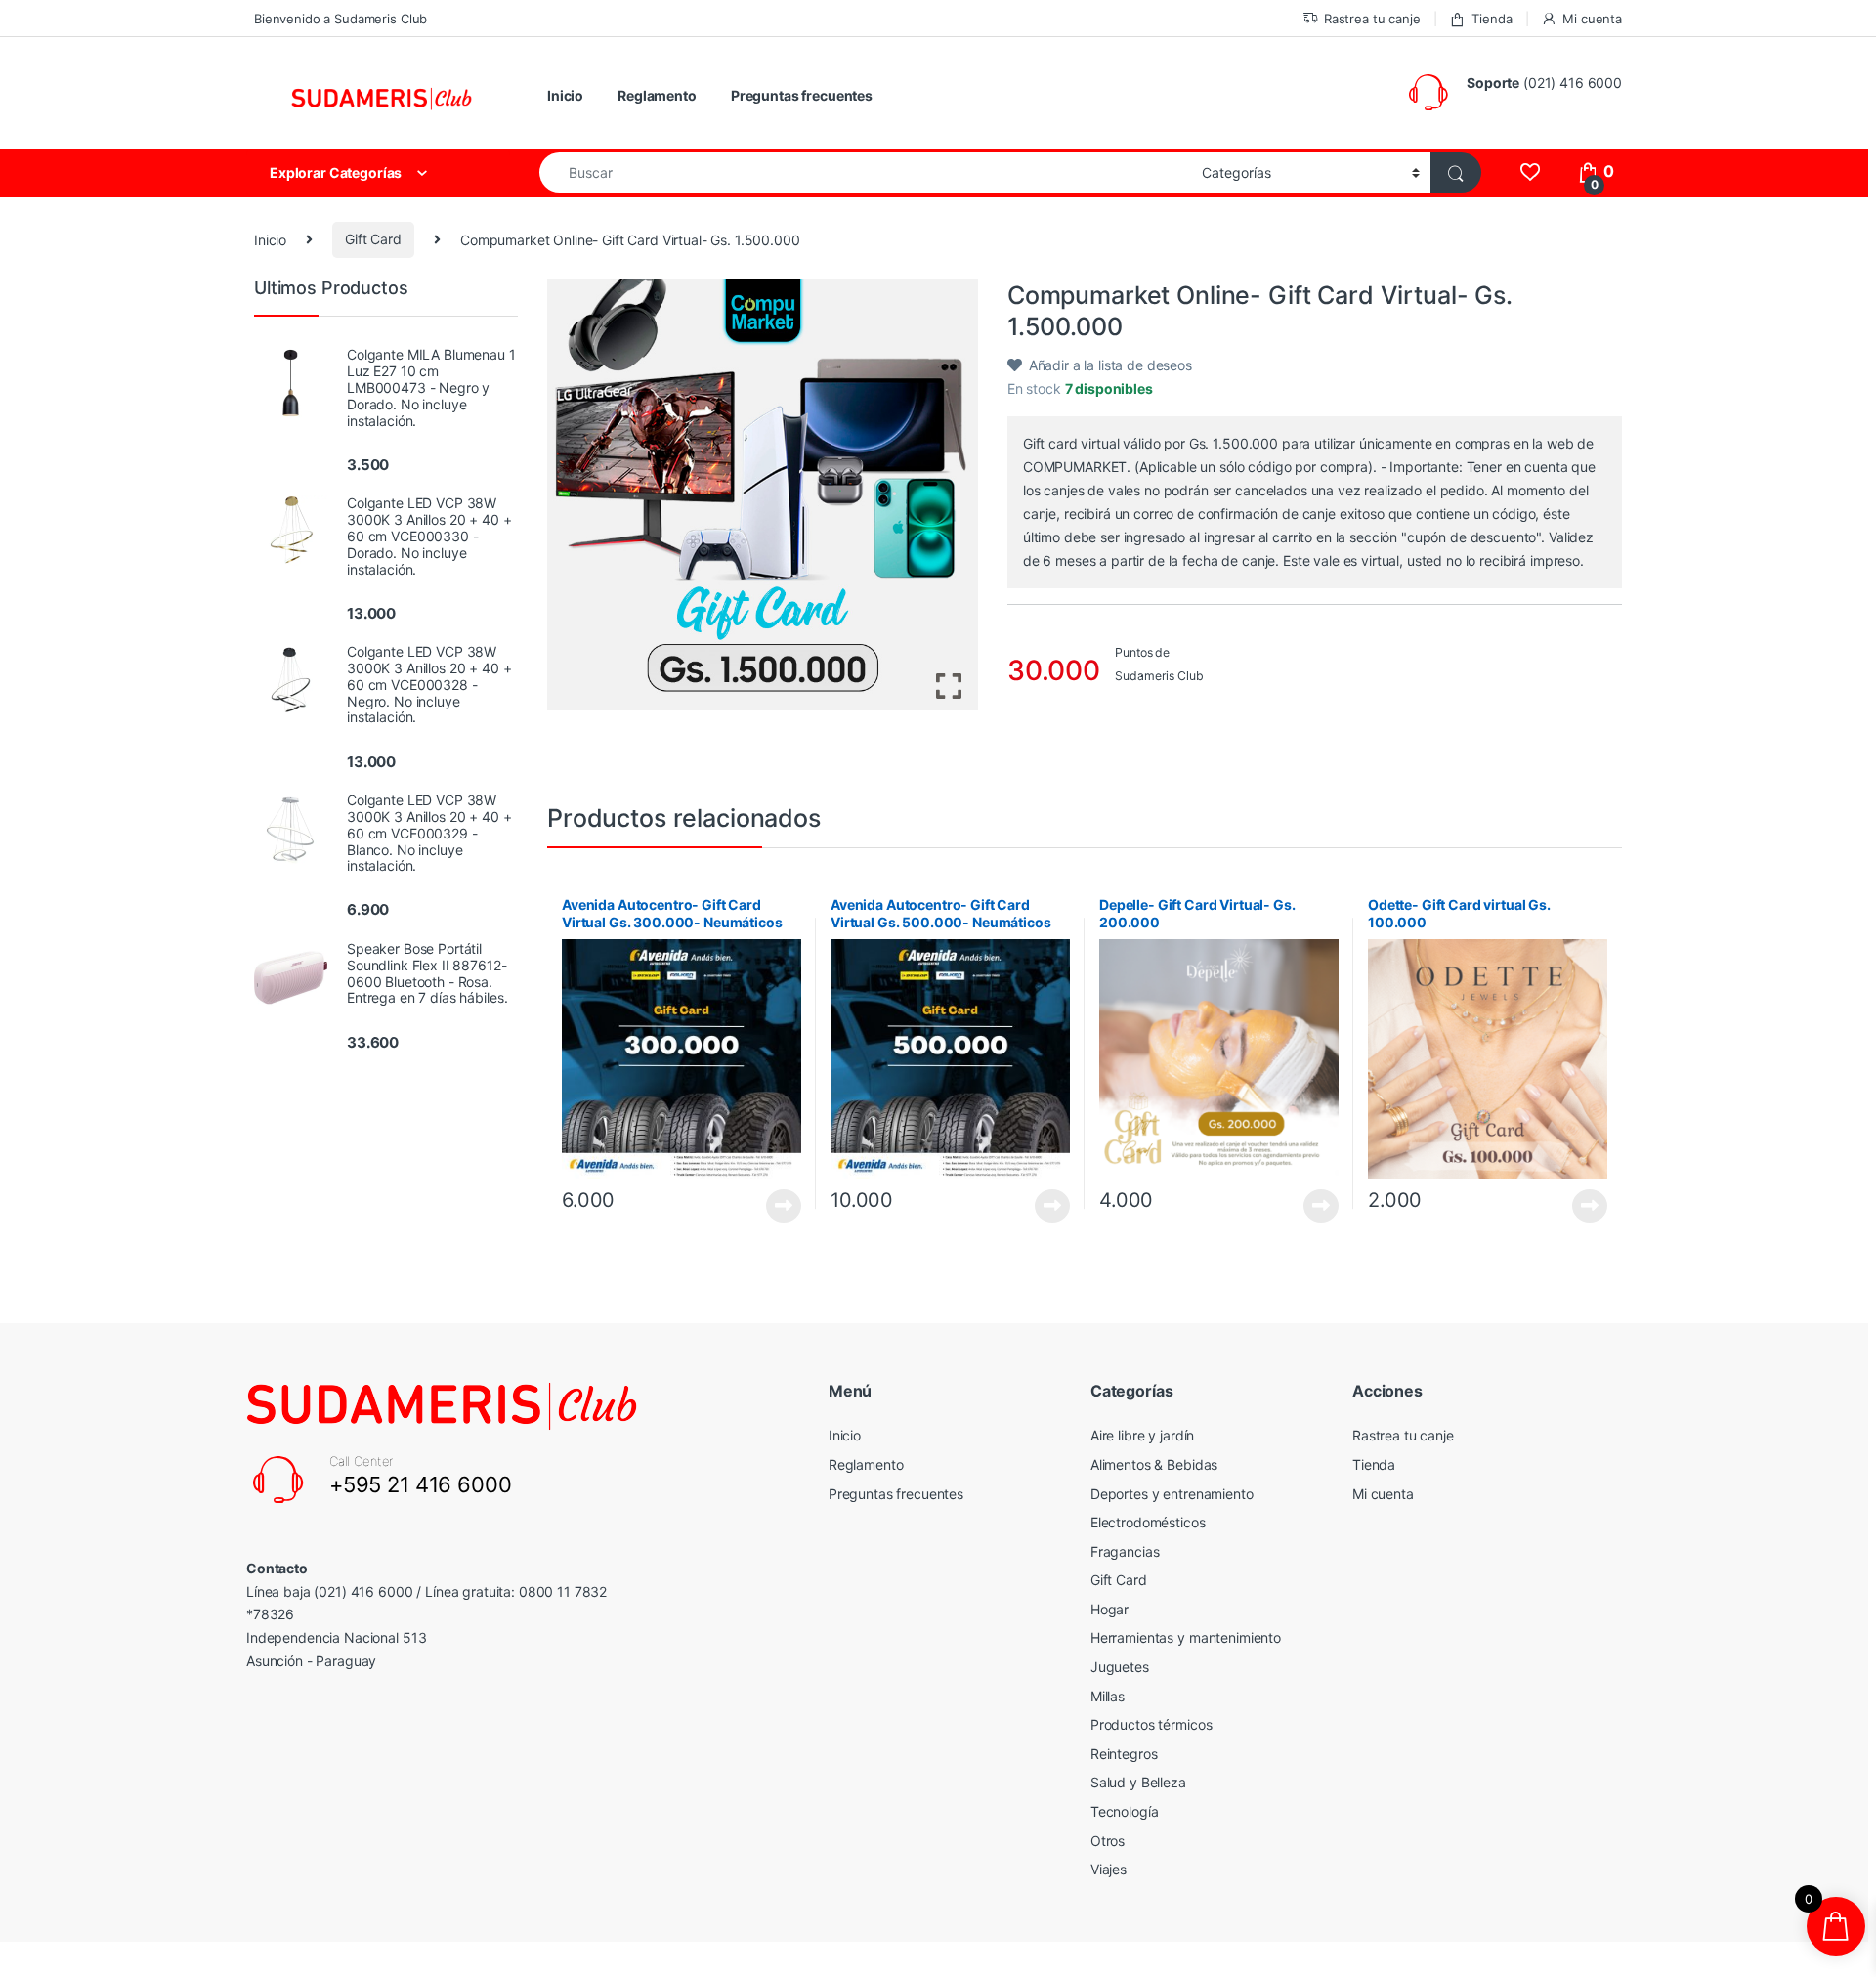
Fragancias (1125, 1551)
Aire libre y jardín (1142, 1435)
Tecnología (1125, 1811)
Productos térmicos (1151, 1724)
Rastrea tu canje (1372, 19)
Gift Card (373, 239)
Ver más (784, 1206)
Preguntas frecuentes (802, 95)
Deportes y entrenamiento (1172, 1494)
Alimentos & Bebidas (1154, 1464)
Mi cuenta (1592, 19)
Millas (1108, 1696)
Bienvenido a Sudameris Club (341, 19)
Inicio (565, 95)
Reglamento (657, 95)
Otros (1108, 1841)
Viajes (1109, 1869)
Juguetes (1120, 1667)
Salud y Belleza (1138, 1782)
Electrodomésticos (1148, 1522)
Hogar (1109, 1609)
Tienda (1492, 19)
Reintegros (1124, 1754)
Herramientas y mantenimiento (1186, 1637)
